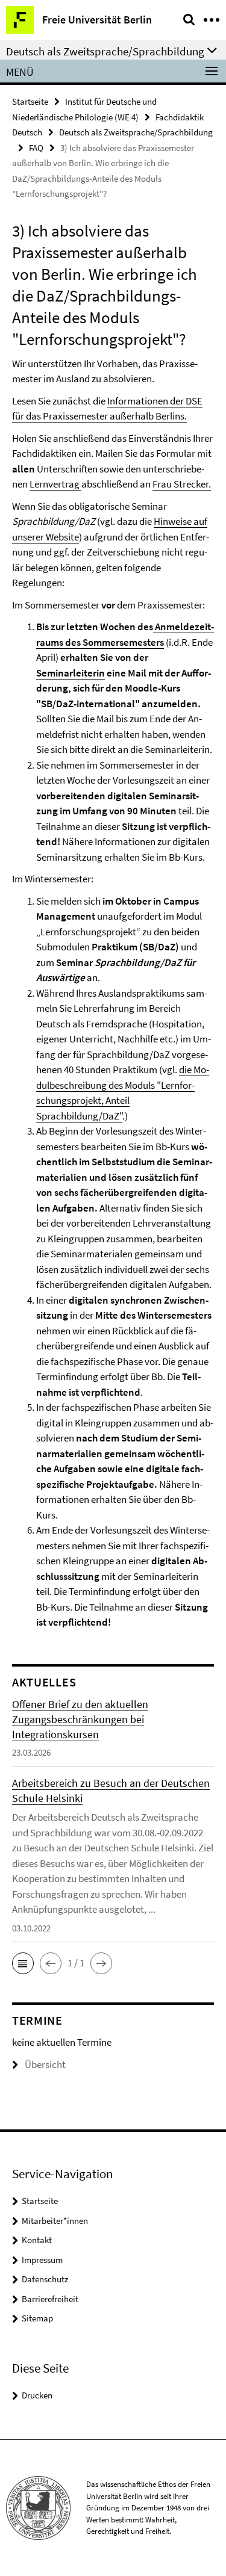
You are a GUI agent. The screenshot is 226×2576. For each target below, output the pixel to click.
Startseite (30, 101)
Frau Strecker (180, 484)
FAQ (36, 148)
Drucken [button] (37, 2395)
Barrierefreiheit (50, 2299)
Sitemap (37, 2318)
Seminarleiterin (71, 673)
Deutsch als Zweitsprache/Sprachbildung (136, 132)
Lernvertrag (55, 484)
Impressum (42, 2260)
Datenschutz (45, 2279)
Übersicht (45, 2064)
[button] (23, 1963)
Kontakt (37, 2240)
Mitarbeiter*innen (55, 2221)
